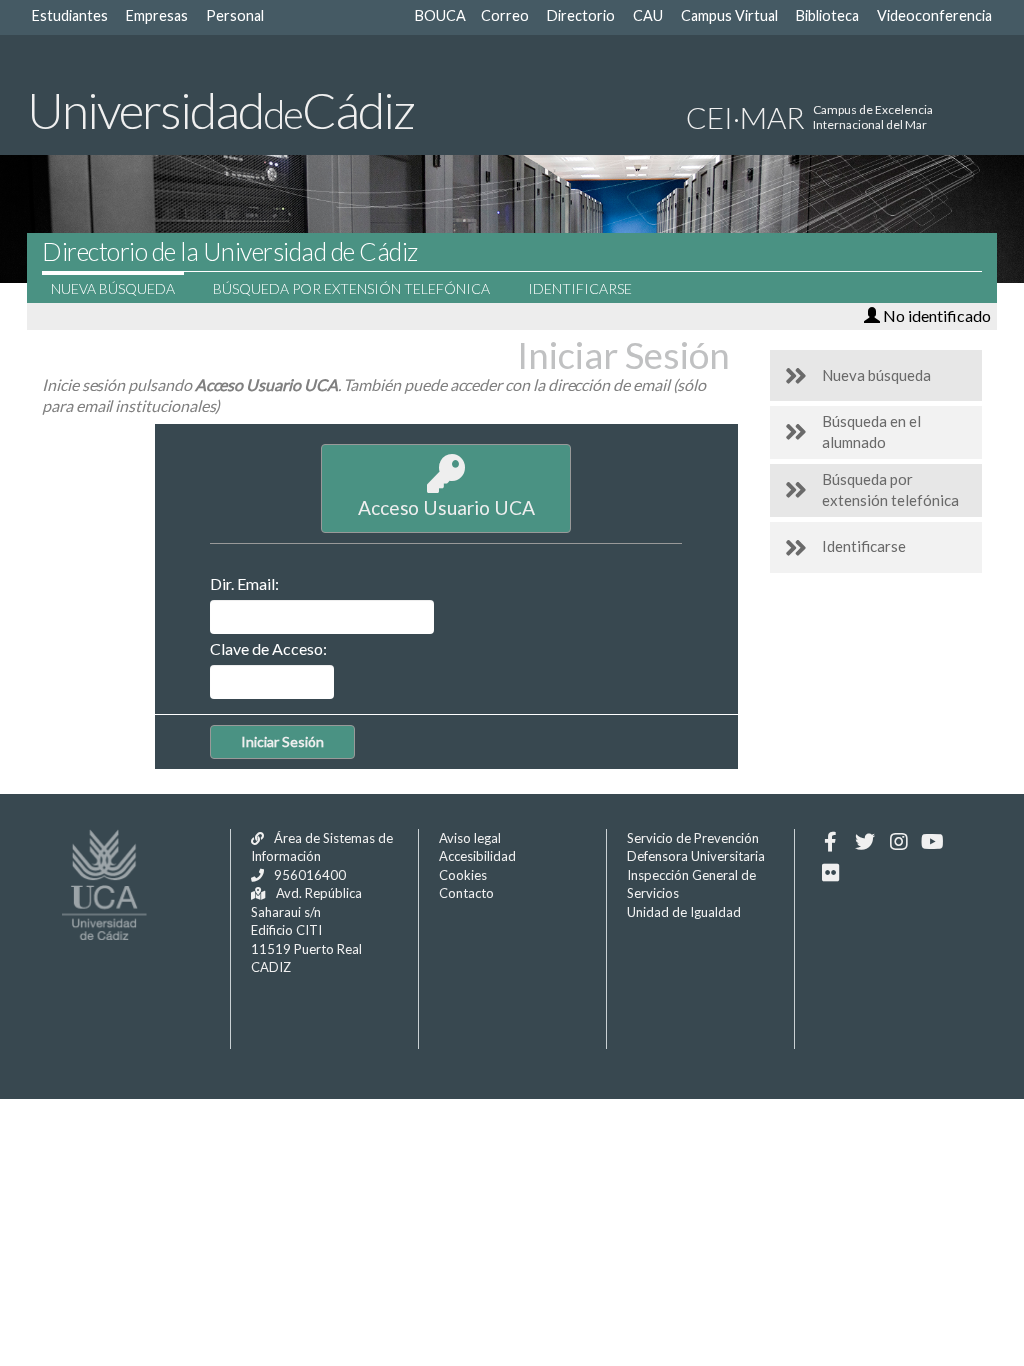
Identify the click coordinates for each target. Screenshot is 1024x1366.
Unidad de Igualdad (684, 912)
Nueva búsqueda (113, 288)
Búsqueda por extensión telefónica (351, 288)
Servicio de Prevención (693, 838)
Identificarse (580, 288)
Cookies (463, 875)
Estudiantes (70, 15)
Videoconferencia (934, 15)
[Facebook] (830, 842)
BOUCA (440, 15)
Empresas (157, 15)
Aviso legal (470, 838)
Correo (505, 15)
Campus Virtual (729, 15)
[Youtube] (932, 842)
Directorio (581, 15)
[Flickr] (830, 873)
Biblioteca (827, 15)
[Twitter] (864, 842)
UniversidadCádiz (220, 110)
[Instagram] (898, 842)
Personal (235, 15)
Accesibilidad (477, 856)
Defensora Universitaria (696, 856)
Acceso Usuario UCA (446, 507)
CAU (648, 15)
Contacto (466, 893)
